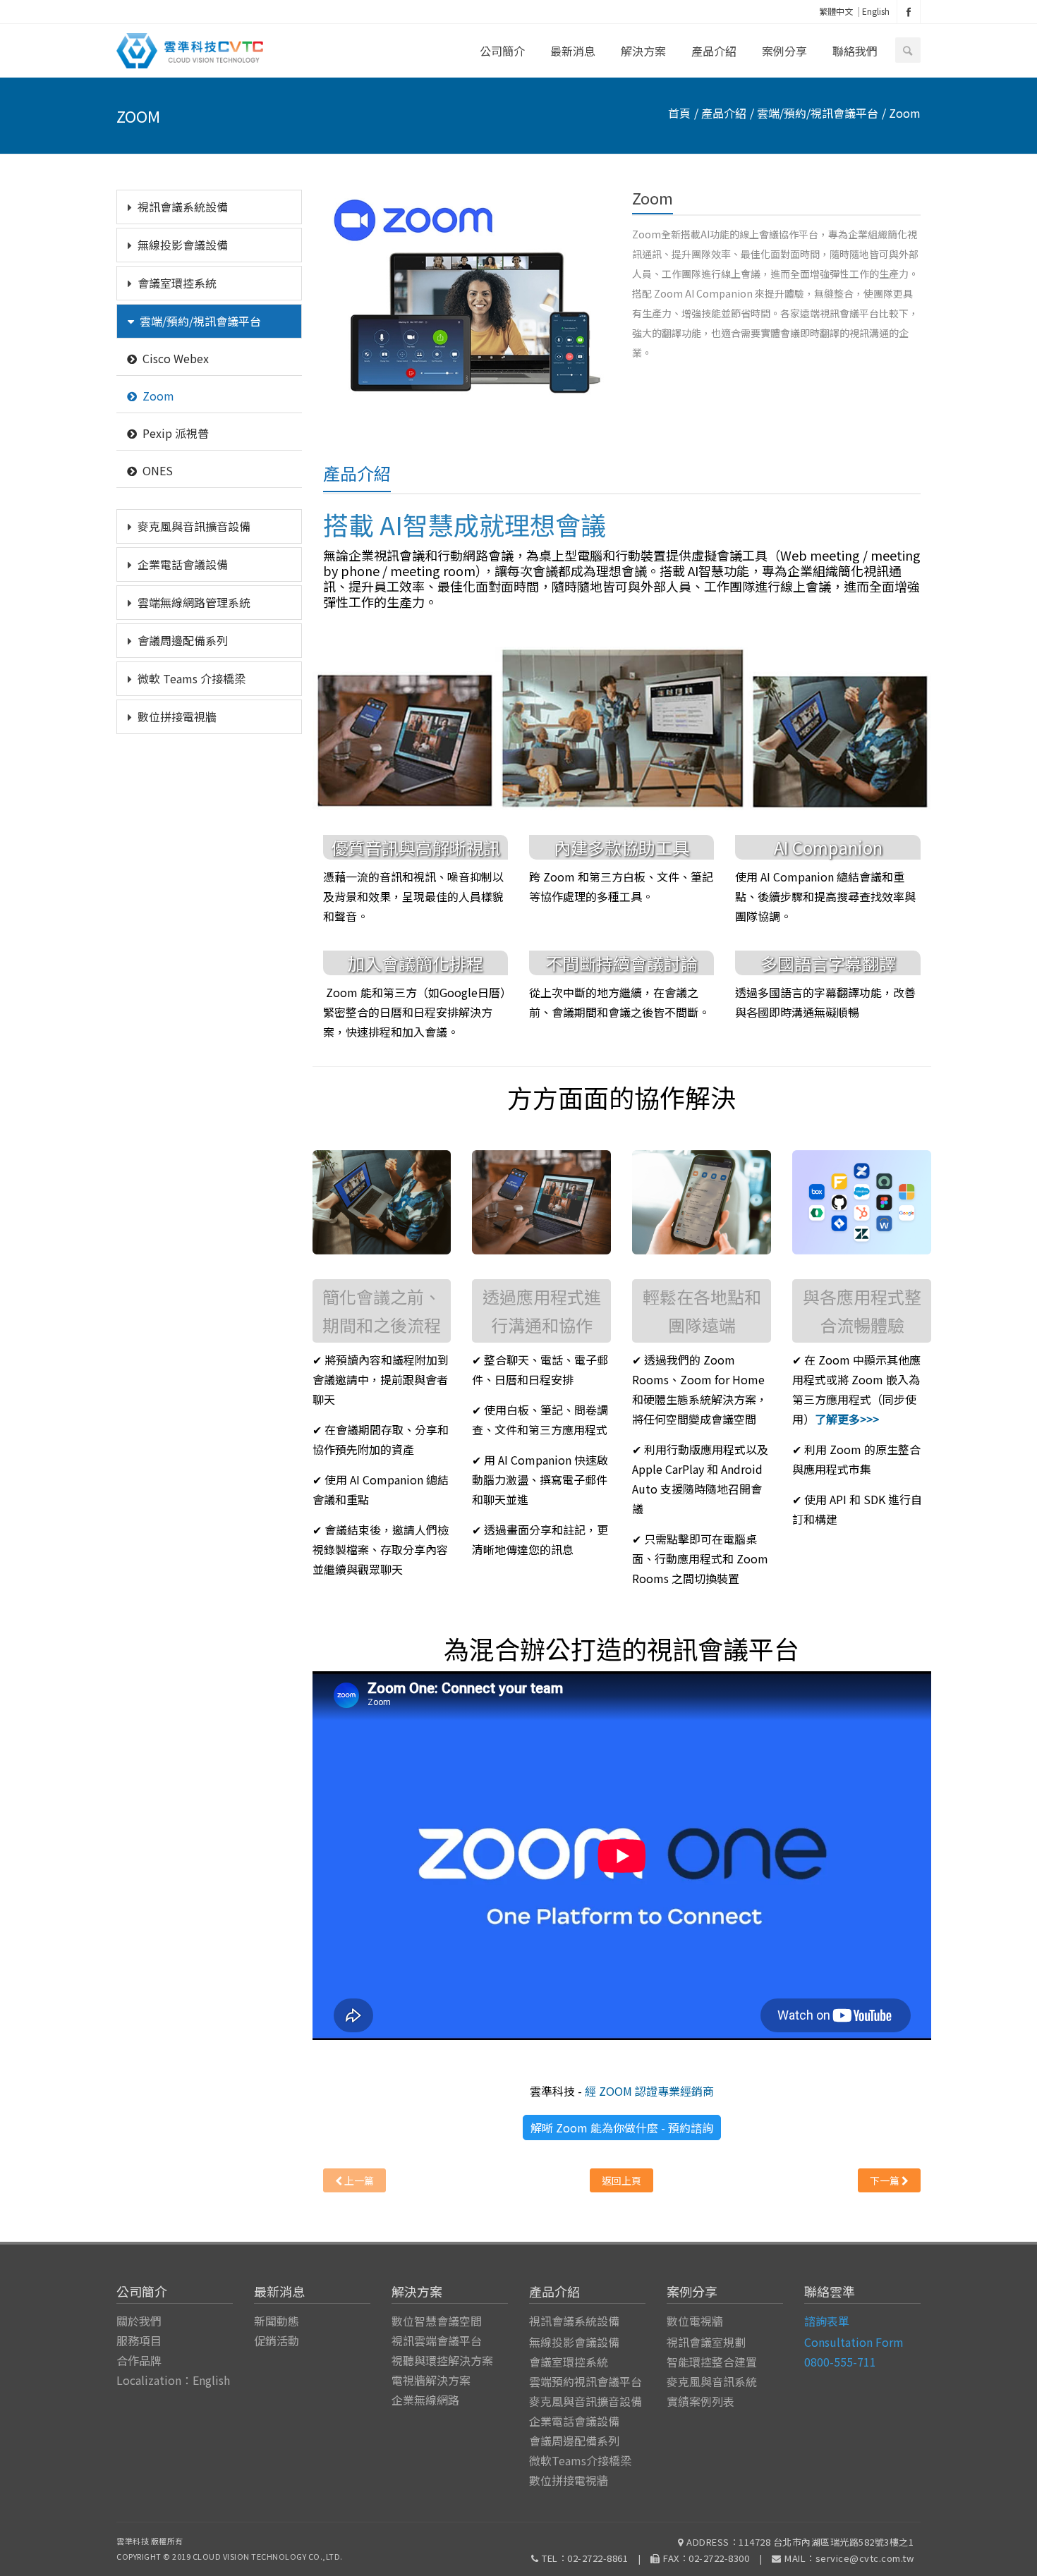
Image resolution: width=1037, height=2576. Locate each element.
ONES (158, 470)
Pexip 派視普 (176, 433)
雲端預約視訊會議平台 (586, 2381)
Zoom (158, 396)
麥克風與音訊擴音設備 (194, 526)
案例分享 (784, 51)
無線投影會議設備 (183, 245)
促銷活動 (277, 2340)
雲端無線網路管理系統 (194, 602)
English (876, 11)
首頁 (679, 113)
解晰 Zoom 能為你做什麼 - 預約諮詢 (622, 2128)
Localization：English (173, 2380)
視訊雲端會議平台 (437, 2340)
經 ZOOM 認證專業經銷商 (649, 2091)
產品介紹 (714, 51)
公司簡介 (502, 51)
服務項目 (139, 2340)
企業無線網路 (425, 2400)
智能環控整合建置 (712, 2362)
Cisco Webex (176, 358)
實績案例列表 (701, 2401)
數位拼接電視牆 (177, 716)
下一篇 (886, 2180)
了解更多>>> (847, 1419)
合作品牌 (139, 2360)
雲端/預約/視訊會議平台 (200, 321)
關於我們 (139, 2321)
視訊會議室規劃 (706, 2342)
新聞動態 (277, 2321)
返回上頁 (621, 2180)
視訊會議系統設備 (183, 207)
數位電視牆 (695, 2321)
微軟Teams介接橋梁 (580, 2460)
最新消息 (573, 51)
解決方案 (643, 51)
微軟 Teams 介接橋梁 (192, 678)
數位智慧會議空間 (437, 2321)
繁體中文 (836, 11)
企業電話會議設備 (183, 564)
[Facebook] (909, 12)
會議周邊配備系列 (183, 640)
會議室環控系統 (177, 283)
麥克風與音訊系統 (712, 2381)
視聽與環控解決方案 (442, 2360)
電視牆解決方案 (431, 2380)
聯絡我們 (855, 51)
